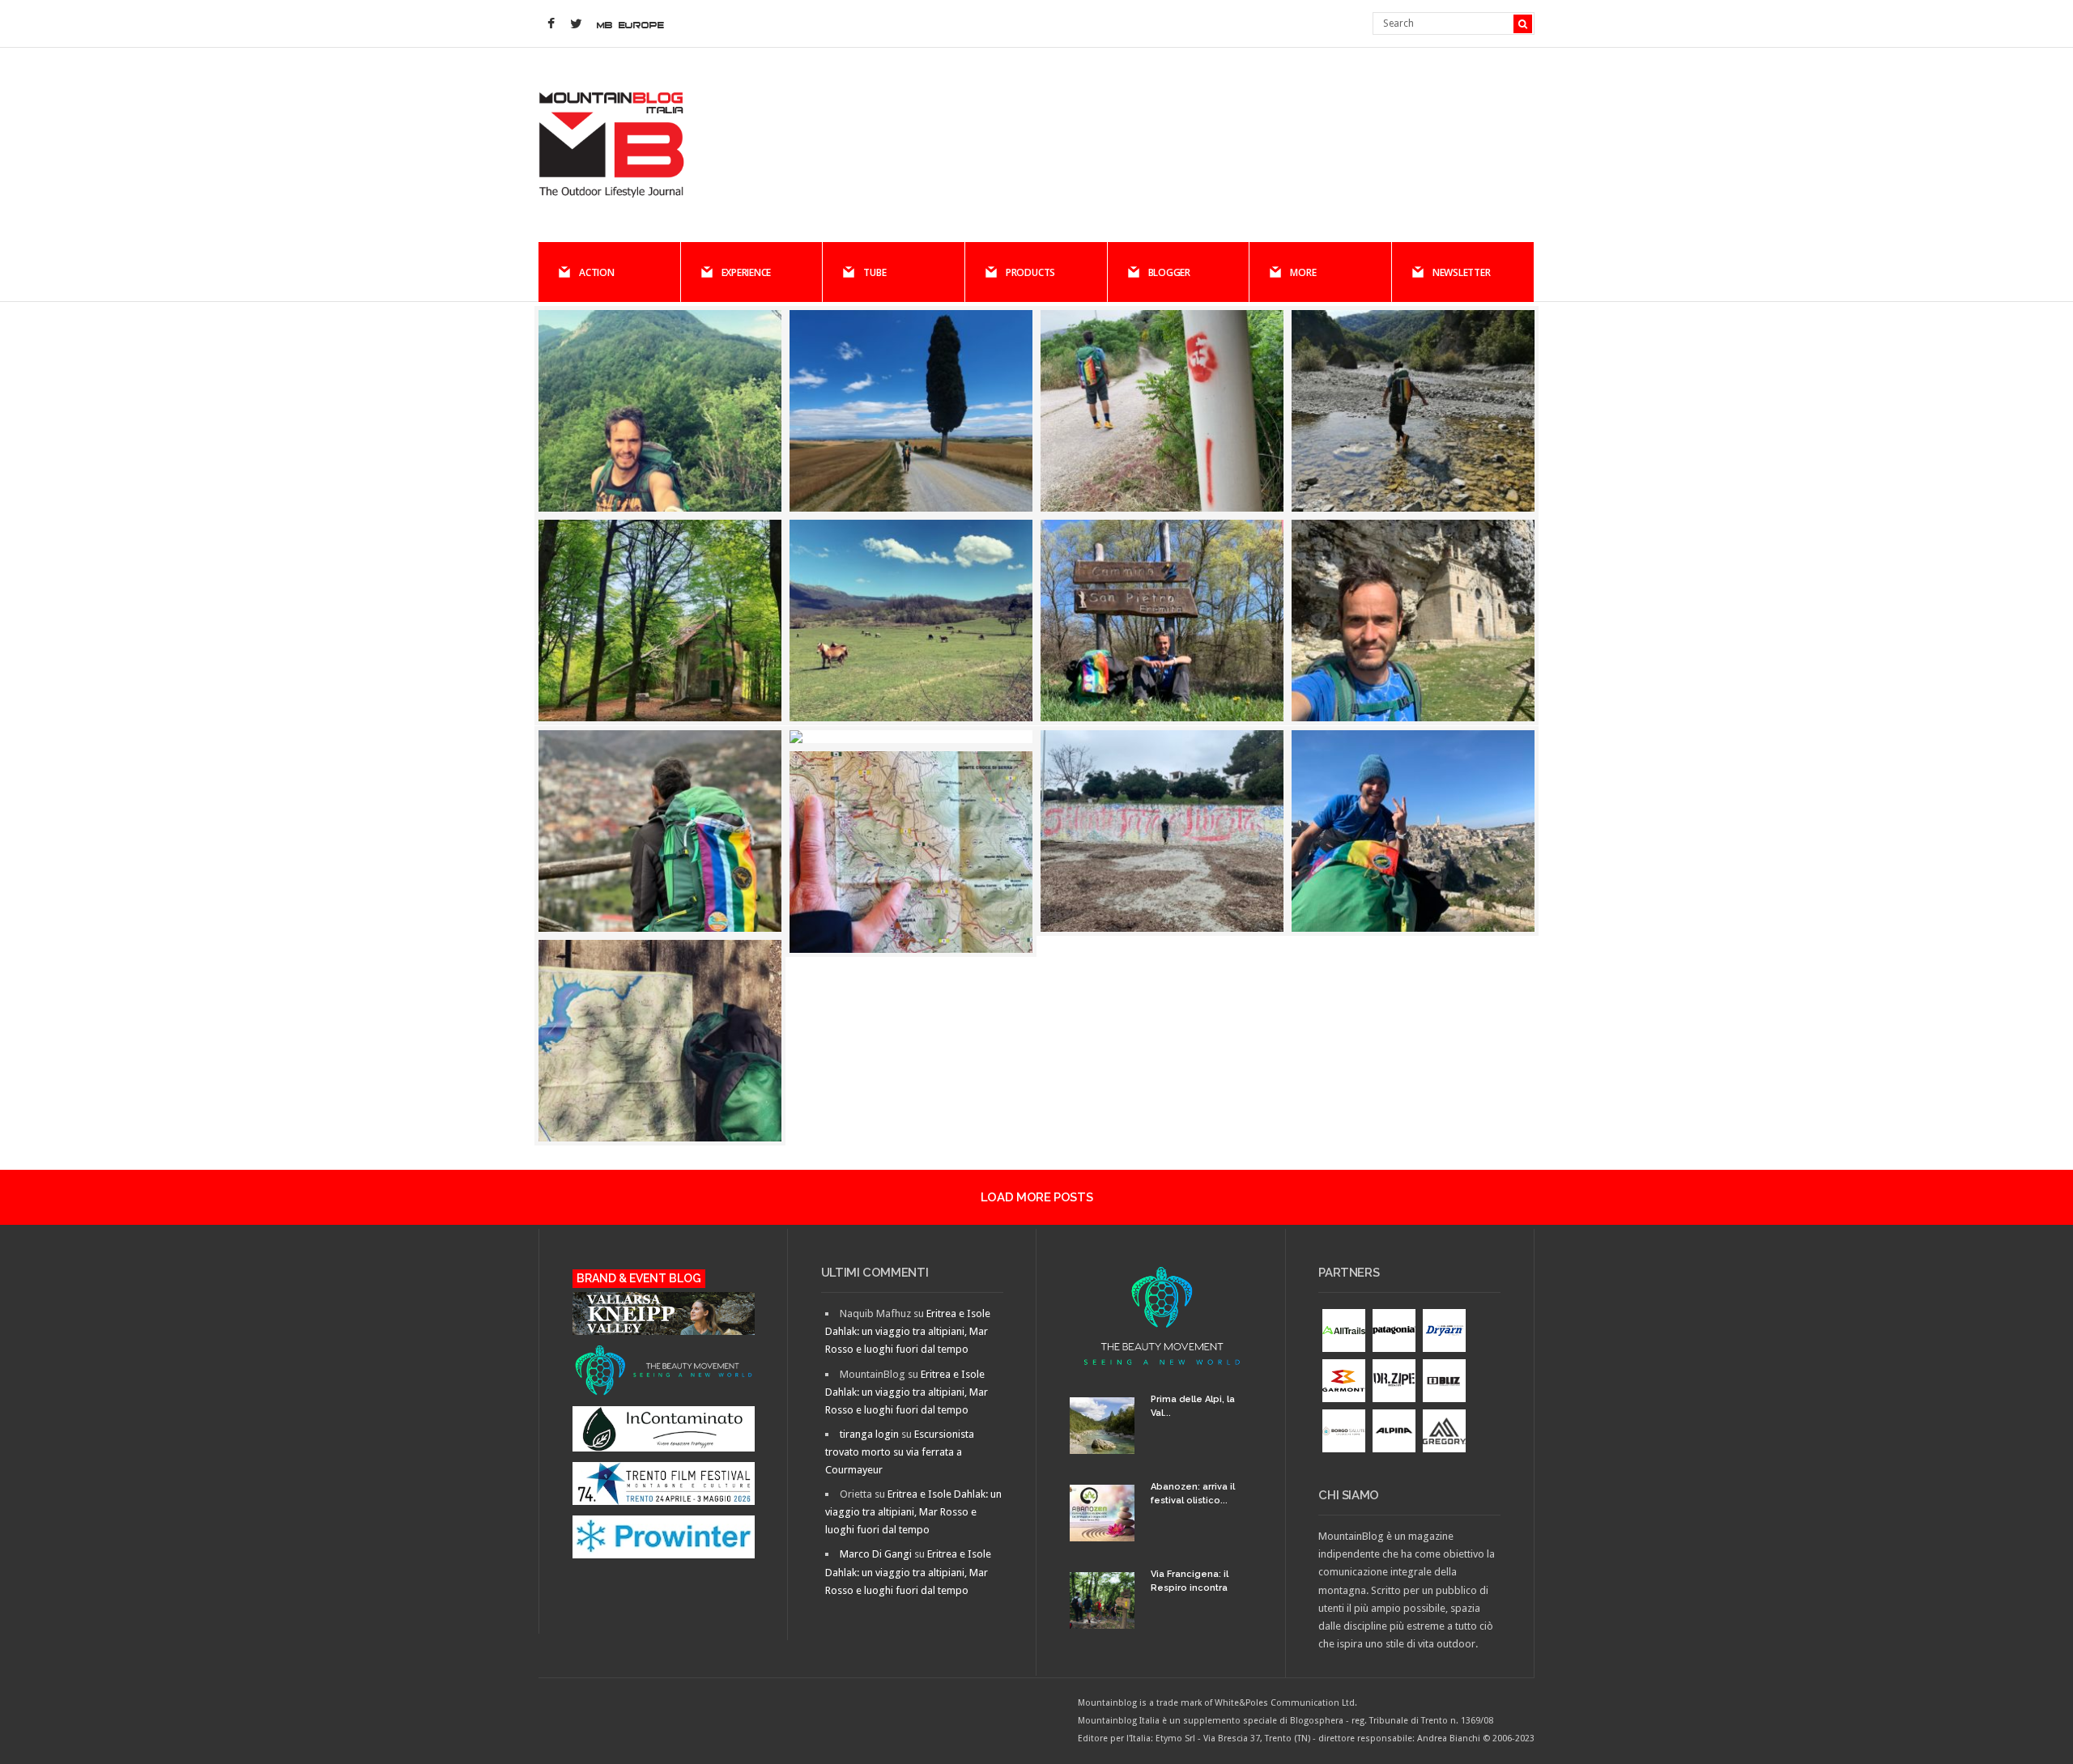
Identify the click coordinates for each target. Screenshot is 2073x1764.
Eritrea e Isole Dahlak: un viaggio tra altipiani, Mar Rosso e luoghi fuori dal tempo (908, 1331)
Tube (875, 272)
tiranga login (869, 1434)
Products (1030, 272)
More (1303, 272)
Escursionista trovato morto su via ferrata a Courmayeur (900, 1452)
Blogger (1169, 272)
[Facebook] (551, 24)
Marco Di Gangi (876, 1554)
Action (597, 272)
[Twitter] (576, 24)
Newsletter (1462, 272)
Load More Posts (1036, 1197)
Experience (747, 272)
